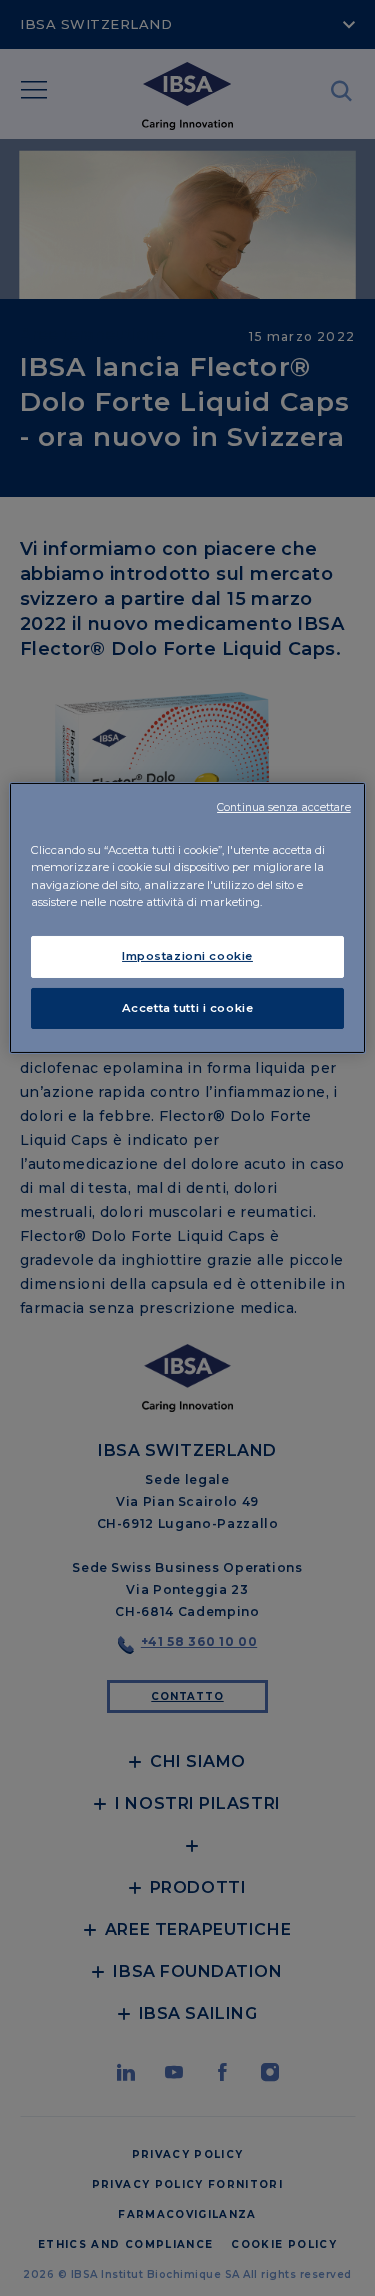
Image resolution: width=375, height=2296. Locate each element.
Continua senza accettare (284, 807)
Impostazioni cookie (187, 956)
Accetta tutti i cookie (188, 1008)
